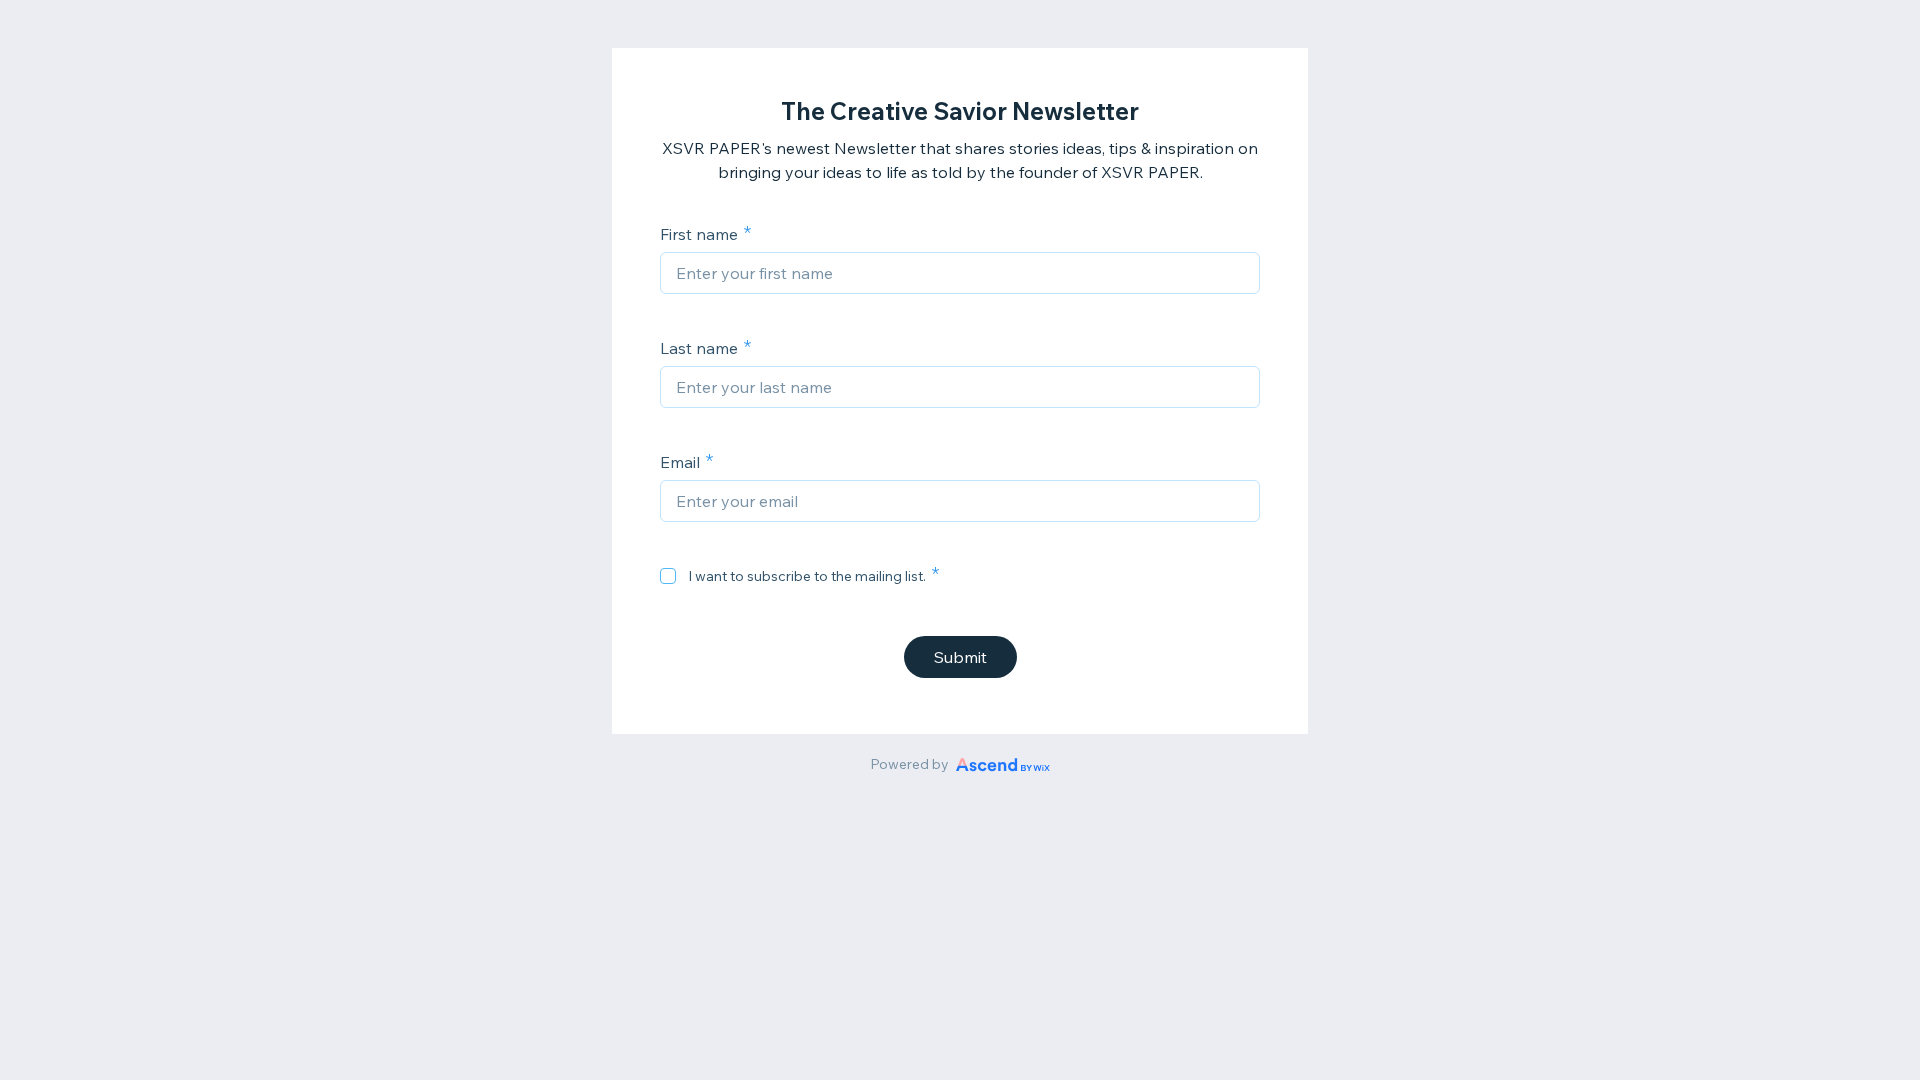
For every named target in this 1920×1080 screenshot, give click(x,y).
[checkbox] (668, 576)
